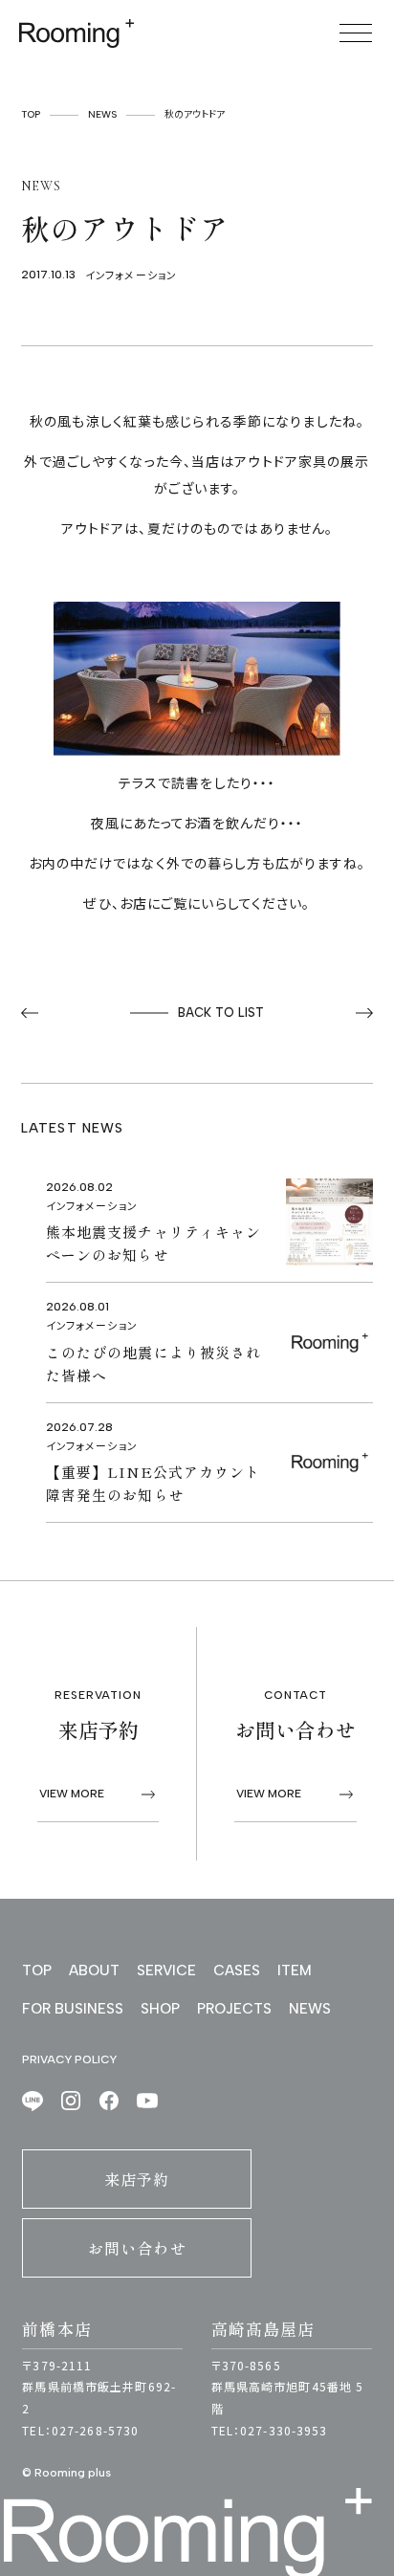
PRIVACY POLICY (69, 2059)
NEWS (102, 114)
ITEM (295, 1971)
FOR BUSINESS (73, 2009)
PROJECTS (234, 2009)
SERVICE (166, 1971)
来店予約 (137, 2179)
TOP (31, 114)
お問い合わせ (137, 2248)
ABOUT (94, 1971)
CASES (237, 1971)
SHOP (160, 2009)
